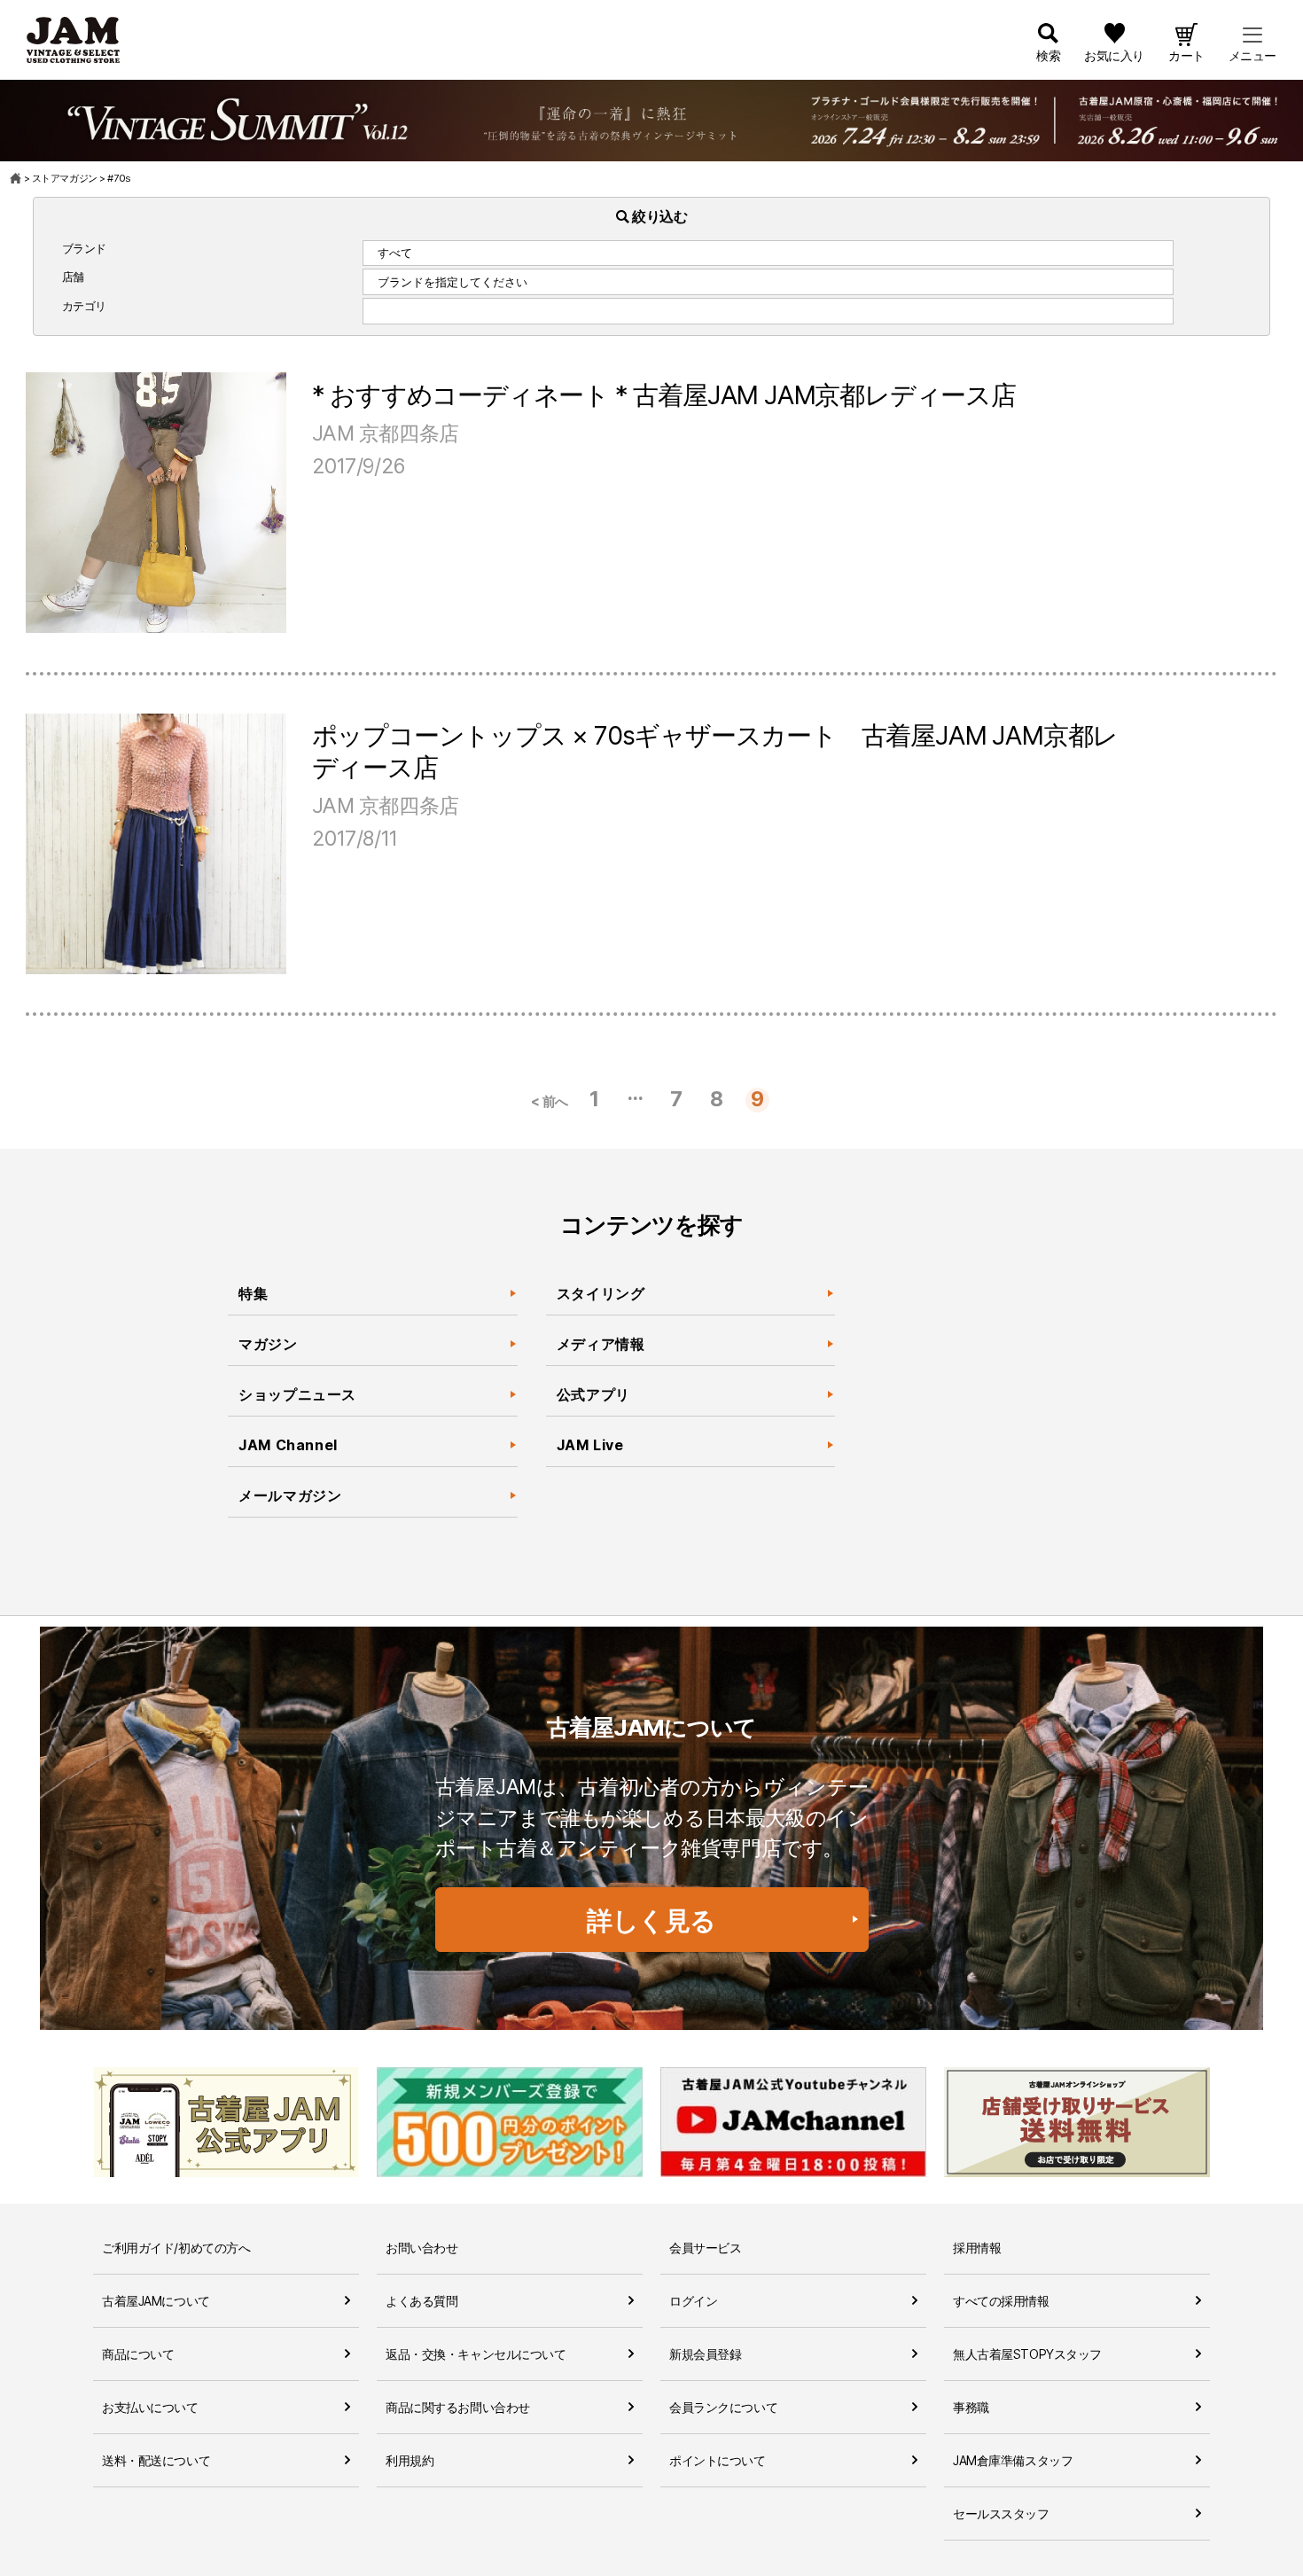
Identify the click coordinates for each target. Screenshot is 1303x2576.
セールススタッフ (1001, 2514)
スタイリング (601, 1293)
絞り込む (659, 216)
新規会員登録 (705, 2354)
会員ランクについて (723, 2407)
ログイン (693, 2301)
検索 (1048, 55)
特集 (253, 1293)
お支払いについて (150, 2407)
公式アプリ (593, 1394)
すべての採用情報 (1001, 2301)
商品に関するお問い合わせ (458, 2407)
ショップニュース (297, 1394)
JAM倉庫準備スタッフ (1013, 2460)
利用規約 (410, 2460)
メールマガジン (290, 1495)
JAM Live (590, 1445)
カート (1186, 55)
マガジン (268, 1344)
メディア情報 (601, 1344)
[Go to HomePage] (16, 178)
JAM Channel (288, 1445)
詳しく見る (651, 1920)
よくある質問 (421, 2301)
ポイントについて (718, 2460)
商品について (138, 2354)
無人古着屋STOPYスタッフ (1027, 2354)
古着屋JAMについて (156, 2301)
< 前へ (550, 1102)
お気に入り (1114, 55)
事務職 (971, 2407)
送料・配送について (156, 2460)
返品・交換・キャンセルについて (476, 2354)
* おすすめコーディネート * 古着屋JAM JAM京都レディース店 (664, 395)
